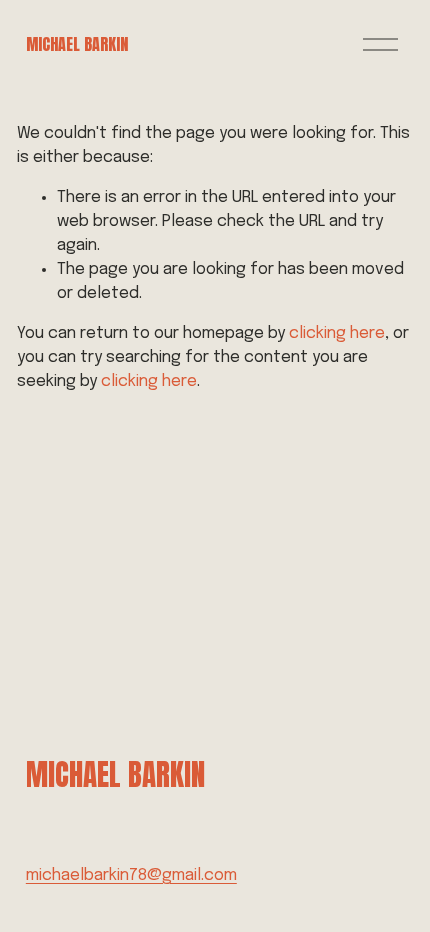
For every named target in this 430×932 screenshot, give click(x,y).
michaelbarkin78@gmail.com (131, 875)
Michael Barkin (77, 44)
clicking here (337, 333)
